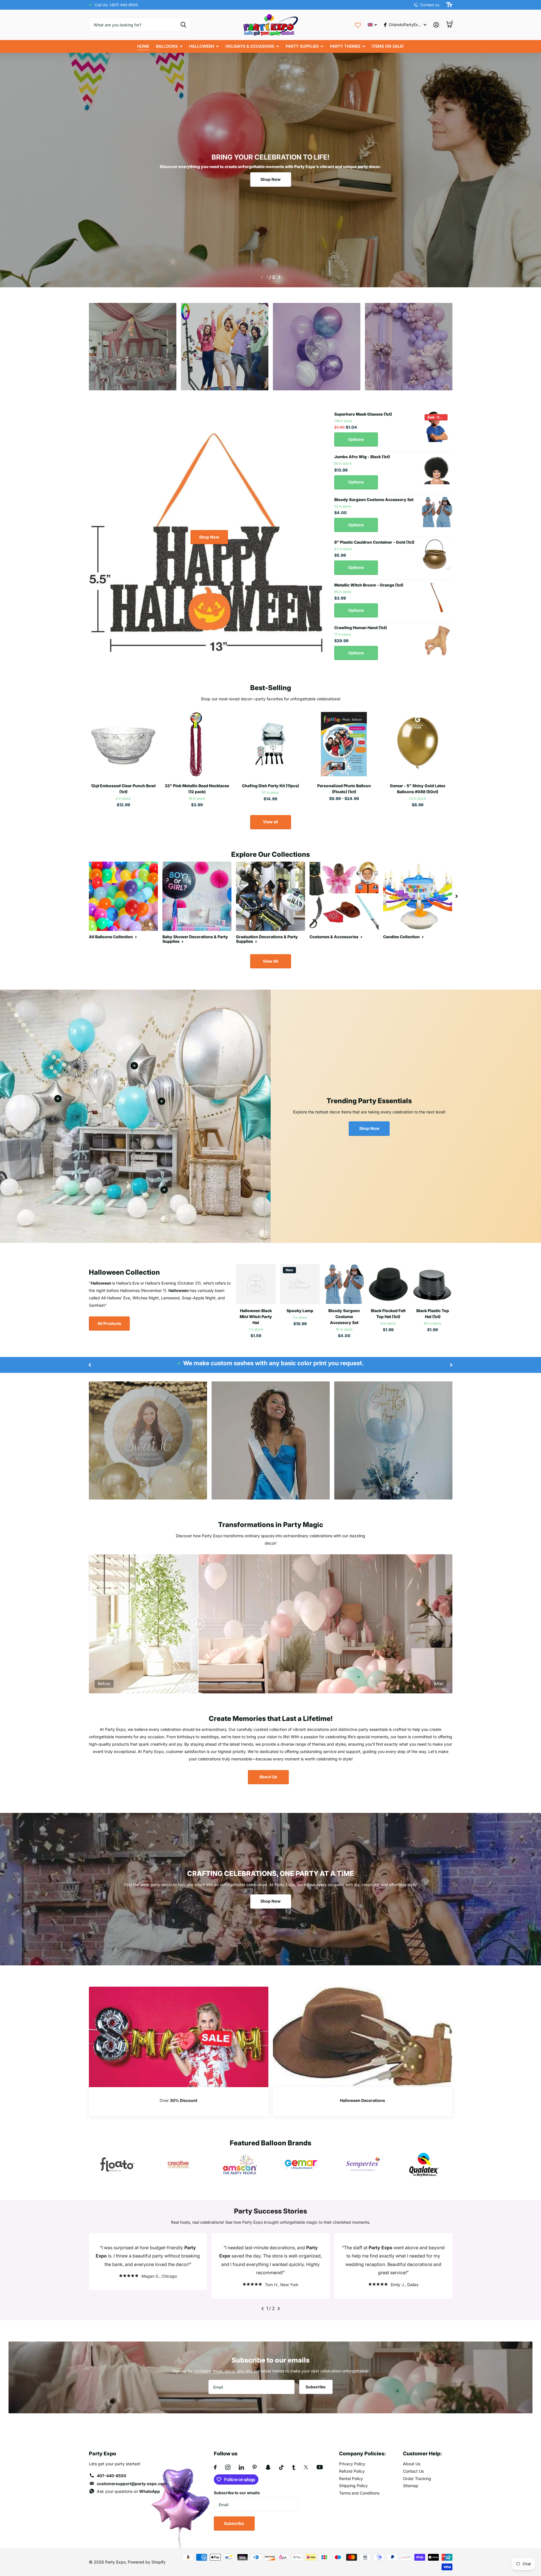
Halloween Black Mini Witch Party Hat (256, 1317)
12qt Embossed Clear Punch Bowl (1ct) (123, 789)
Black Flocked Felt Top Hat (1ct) (388, 1314)
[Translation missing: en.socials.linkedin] (241, 2467)
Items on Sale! (388, 46)
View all (270, 822)
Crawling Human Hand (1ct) (361, 628)
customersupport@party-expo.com (132, 2484)
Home (143, 46)
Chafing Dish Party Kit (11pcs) (270, 786)
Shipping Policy (353, 2486)
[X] (306, 2467)
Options (356, 439)
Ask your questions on (128, 2491)
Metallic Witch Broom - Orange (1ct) (369, 585)
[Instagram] (228, 2467)
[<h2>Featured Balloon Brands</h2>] (117, 2165)
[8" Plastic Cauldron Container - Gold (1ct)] (437, 555)
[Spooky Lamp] (300, 1284)
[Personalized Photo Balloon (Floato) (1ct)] (344, 744)
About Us (268, 1777)
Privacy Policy (352, 2464)
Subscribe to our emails (237, 2493)
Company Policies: (363, 2454)
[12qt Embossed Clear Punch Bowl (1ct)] (123, 744)
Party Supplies (302, 46)
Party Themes (345, 46)
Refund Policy (352, 2471)
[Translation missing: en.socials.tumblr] (294, 2467)
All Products (109, 1323)
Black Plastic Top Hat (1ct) (433, 1314)
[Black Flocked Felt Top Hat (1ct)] (388, 1284)
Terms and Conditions (359, 2493)
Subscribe (316, 2387)
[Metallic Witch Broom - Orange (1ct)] (437, 598)
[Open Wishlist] (358, 25)
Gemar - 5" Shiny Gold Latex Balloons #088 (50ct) (418, 789)
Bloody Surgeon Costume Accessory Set (374, 500)
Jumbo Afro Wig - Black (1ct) (362, 457)
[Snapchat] (268, 2467)
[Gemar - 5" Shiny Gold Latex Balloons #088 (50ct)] (418, 744)
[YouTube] (320, 2467)
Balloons (167, 46)
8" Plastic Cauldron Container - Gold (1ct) (374, 542)
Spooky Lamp (300, 1311)
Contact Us (413, 2471)
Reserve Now (133, 369)
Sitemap (411, 2486)
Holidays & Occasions (250, 46)
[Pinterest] (255, 2467)
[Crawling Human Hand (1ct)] (437, 640)
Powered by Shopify (147, 2562)
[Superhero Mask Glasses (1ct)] (437, 427)
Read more (162, 1101)
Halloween (202, 46)
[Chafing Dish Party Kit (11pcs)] (270, 744)
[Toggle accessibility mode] (449, 5)
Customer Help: (422, 2454)
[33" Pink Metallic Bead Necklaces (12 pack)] (197, 744)
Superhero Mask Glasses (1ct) (363, 414)
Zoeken (183, 25)
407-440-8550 (111, 2476)
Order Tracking (417, 2478)
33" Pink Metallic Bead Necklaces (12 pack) (197, 789)
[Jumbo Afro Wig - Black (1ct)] (437, 469)
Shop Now (270, 179)
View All (270, 961)
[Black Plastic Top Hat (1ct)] (433, 1284)
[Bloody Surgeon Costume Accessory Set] (437, 512)
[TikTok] (281, 2467)
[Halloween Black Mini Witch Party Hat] (256, 1284)
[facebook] (215, 2467)
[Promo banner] (179, 2102)
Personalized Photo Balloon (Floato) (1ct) (344, 789)
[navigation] (262, 277)
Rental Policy (351, 2478)
